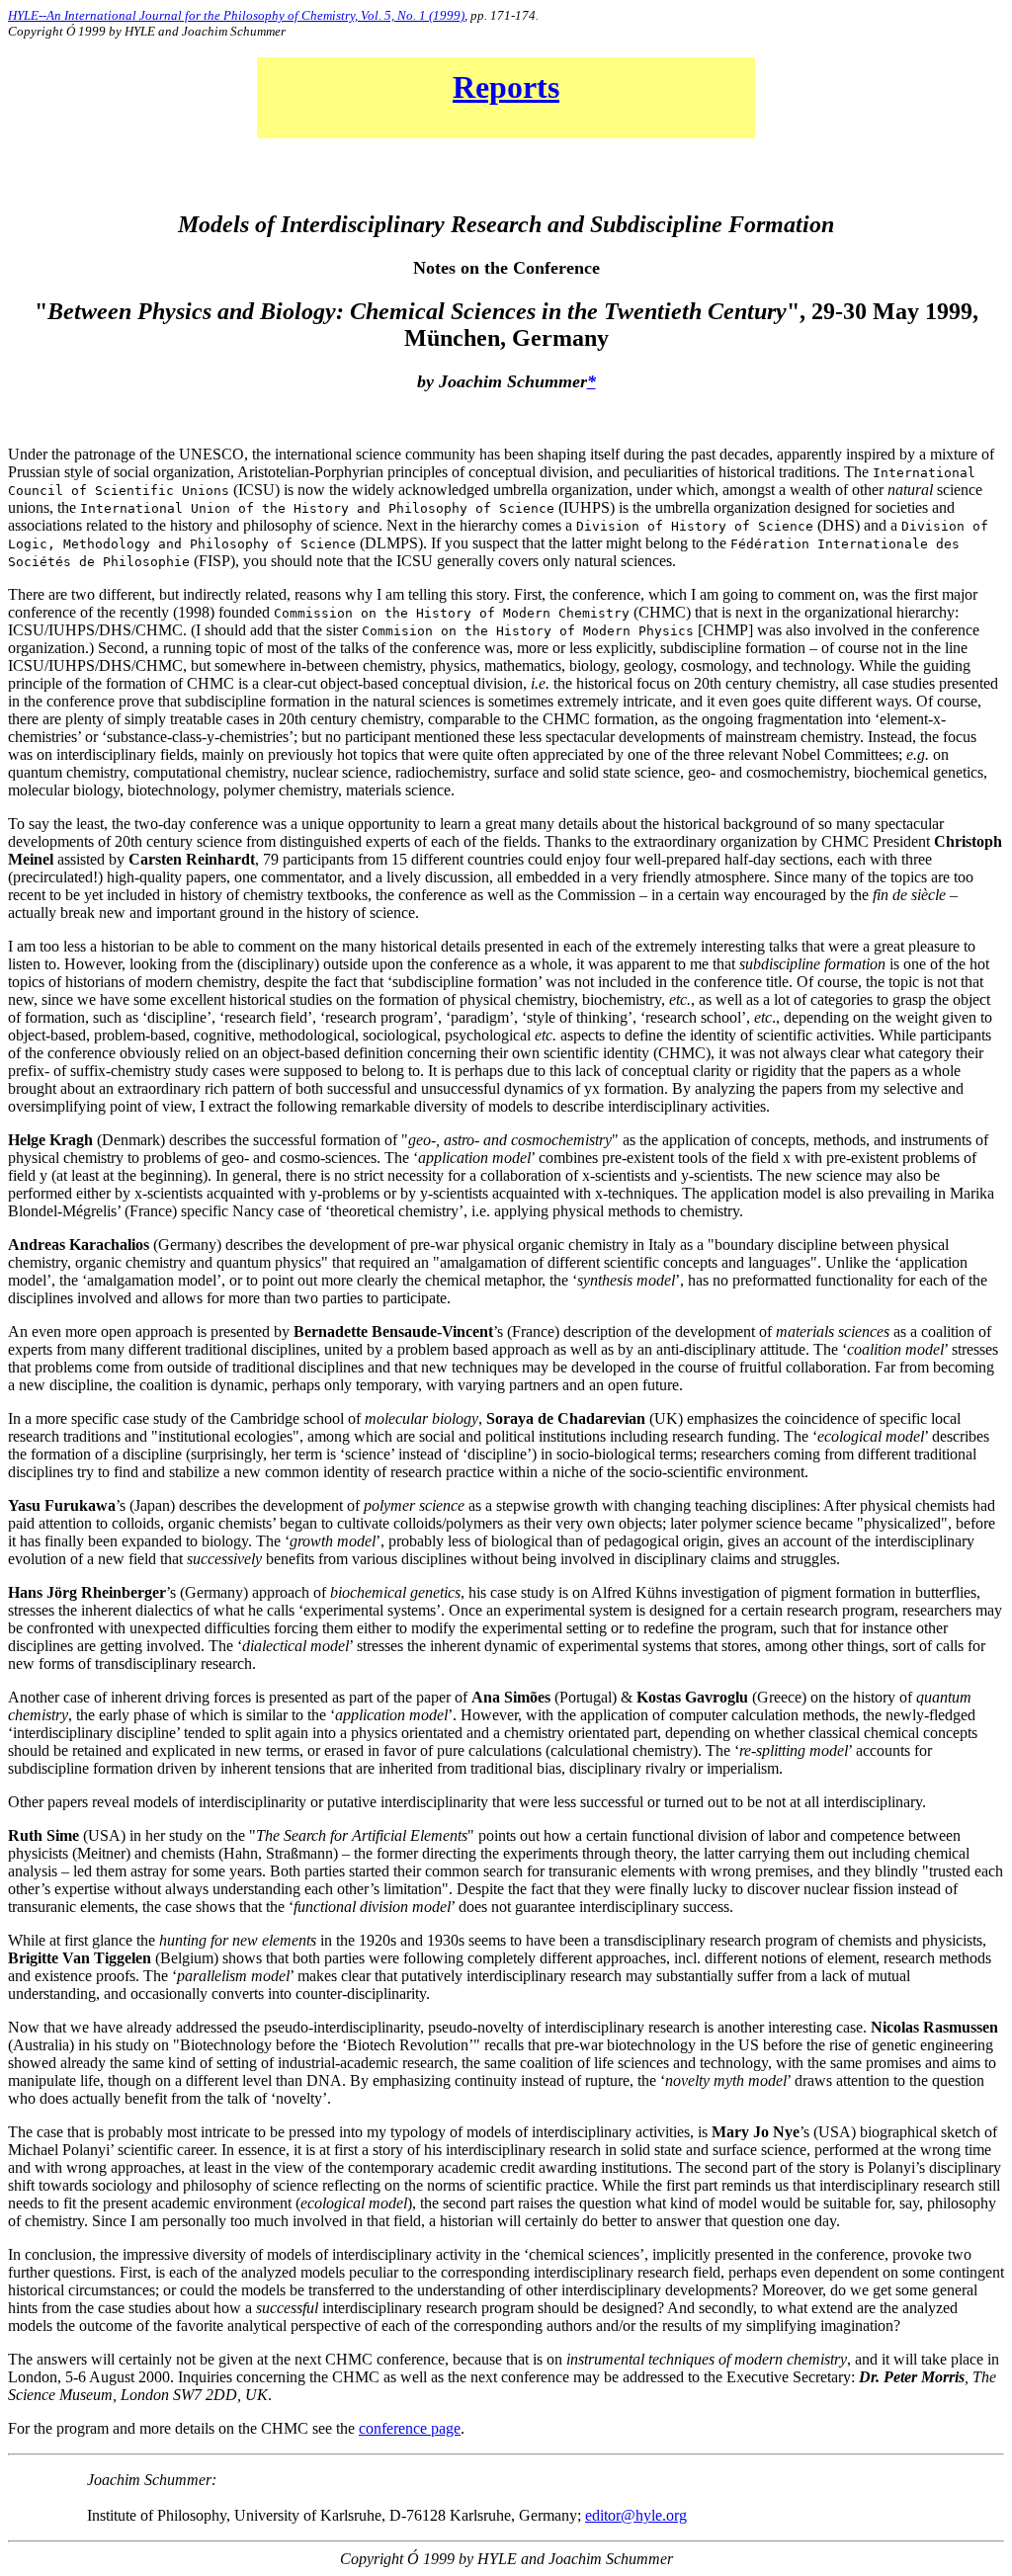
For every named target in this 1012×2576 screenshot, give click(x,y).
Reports (506, 87)
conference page (410, 2428)
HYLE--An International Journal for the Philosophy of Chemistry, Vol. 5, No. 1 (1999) (236, 15)
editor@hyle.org (636, 2515)
